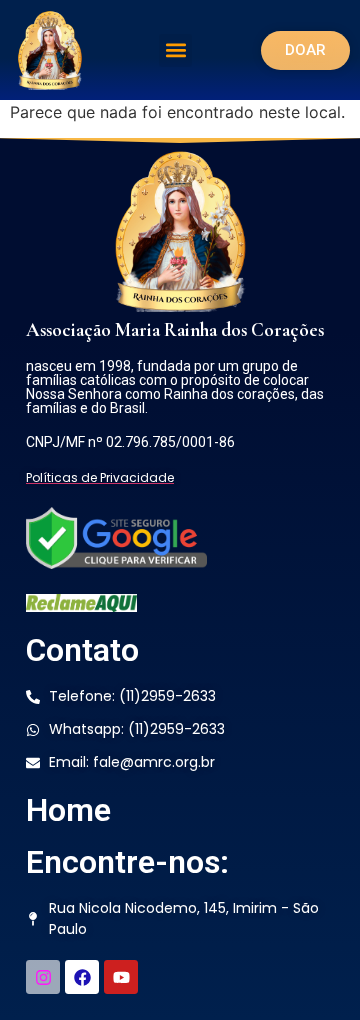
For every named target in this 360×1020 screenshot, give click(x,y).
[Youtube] (121, 977)
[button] (175, 50)
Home (68, 810)
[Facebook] (82, 977)
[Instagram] (43, 977)
